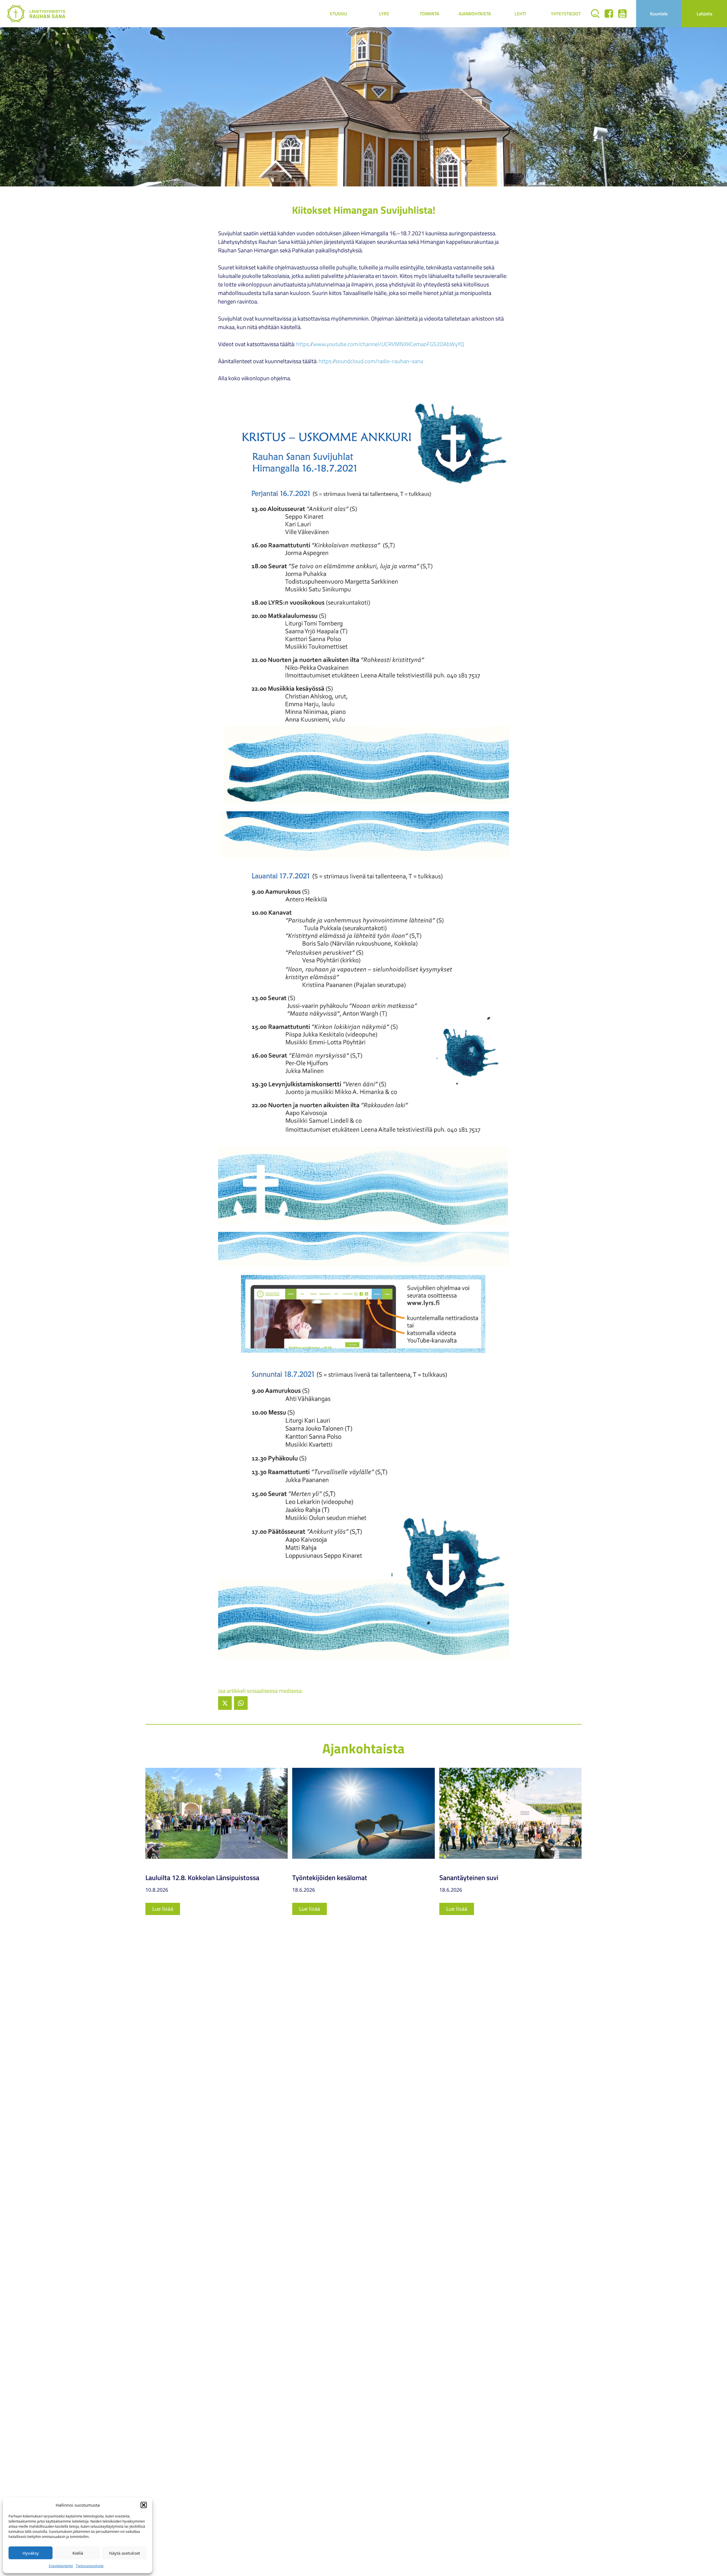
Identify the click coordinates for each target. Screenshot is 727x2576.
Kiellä (78, 2553)
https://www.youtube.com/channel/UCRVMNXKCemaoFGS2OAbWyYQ (380, 344)
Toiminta (430, 14)
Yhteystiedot (566, 14)
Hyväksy (31, 2553)
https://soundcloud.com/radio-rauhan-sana (371, 361)
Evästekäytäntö (61, 2566)
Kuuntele (659, 14)
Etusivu (339, 14)
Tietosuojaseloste (90, 2566)
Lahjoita (704, 14)
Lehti (520, 14)
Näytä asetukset (125, 2553)
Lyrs (384, 14)
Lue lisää (163, 1909)
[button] (144, 2505)
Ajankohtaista (475, 14)
